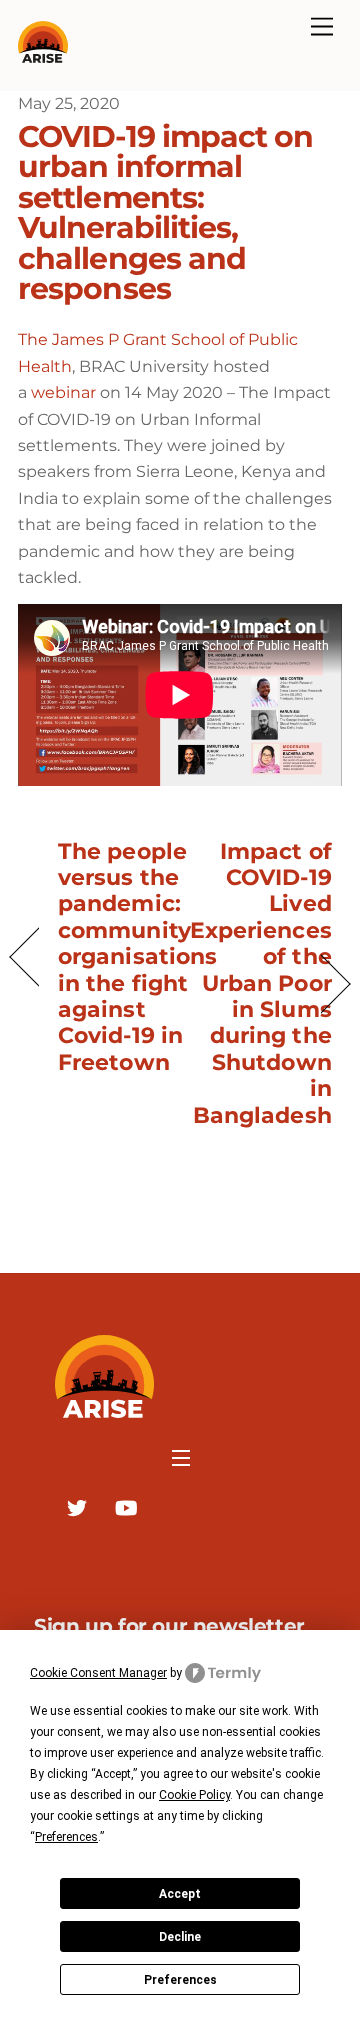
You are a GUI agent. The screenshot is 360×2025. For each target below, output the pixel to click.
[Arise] (43, 54)
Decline (180, 1937)
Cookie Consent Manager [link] (98, 1673)
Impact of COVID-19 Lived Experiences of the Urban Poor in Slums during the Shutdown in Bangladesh (261, 983)
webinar (63, 392)
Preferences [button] (66, 1837)
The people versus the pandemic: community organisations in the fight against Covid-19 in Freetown (137, 956)
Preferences (180, 1980)
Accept (180, 1894)
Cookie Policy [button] (194, 1795)
